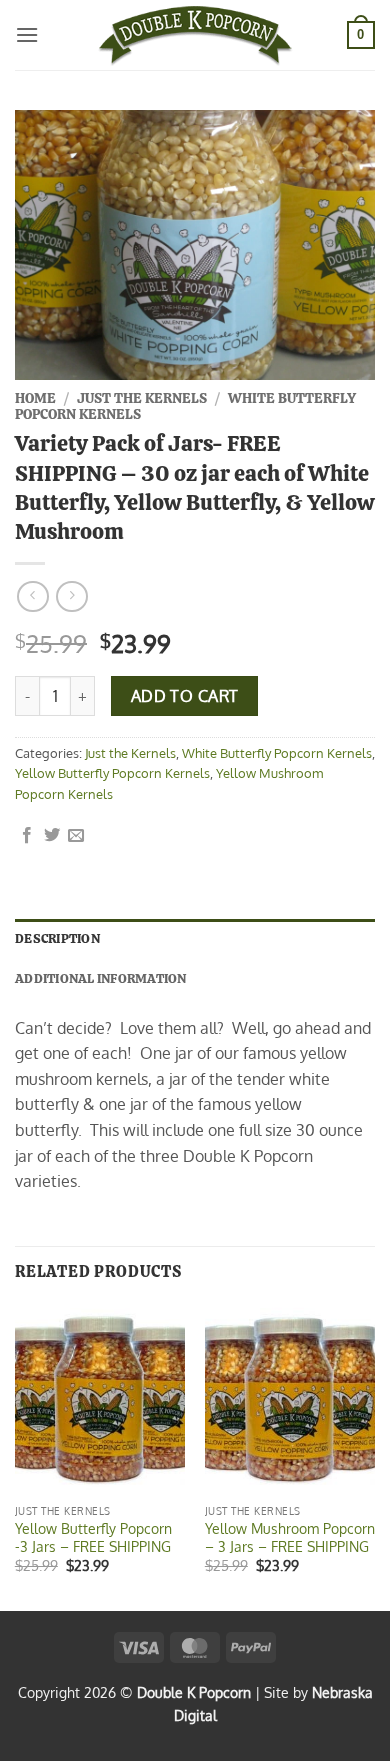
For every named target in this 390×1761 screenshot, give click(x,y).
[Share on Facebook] (27, 836)
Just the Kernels (142, 398)
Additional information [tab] (101, 978)
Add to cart (185, 696)
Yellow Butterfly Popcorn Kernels (112, 773)
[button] (27, 34)
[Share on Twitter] (52, 836)
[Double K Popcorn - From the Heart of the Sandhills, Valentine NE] (195, 35)
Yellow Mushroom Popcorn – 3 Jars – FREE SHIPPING (290, 1537)
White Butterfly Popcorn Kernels (277, 753)
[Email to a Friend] (76, 836)
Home (35, 398)
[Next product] (32, 596)
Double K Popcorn (194, 1692)
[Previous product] (71, 596)
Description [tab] (57, 938)
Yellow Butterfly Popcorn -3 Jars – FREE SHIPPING (93, 1537)
